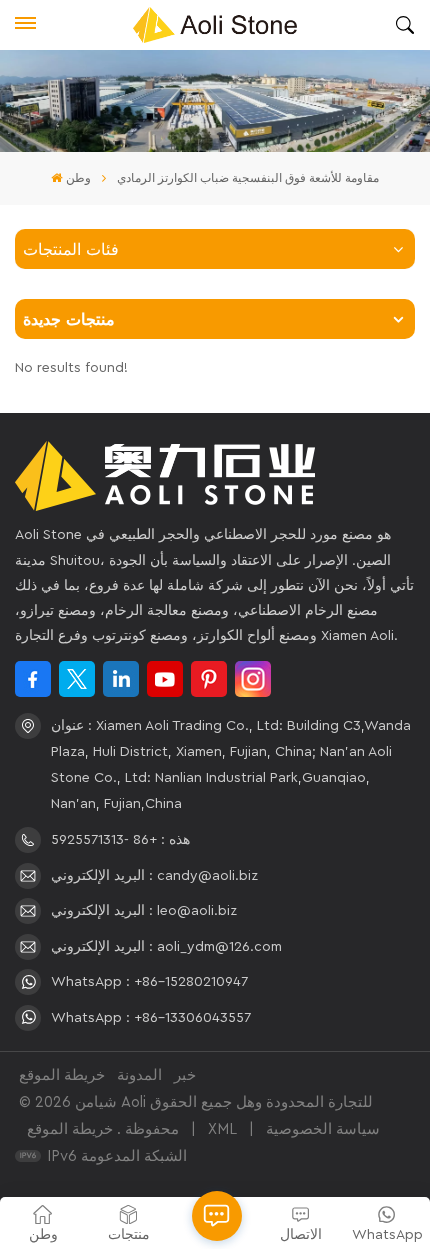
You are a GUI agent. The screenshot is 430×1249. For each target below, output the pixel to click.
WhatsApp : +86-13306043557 (151, 1018)
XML (222, 1129)
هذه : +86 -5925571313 (120, 840)
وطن (78, 178)
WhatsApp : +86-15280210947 (149, 982)
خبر (185, 1075)
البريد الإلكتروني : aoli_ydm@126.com (166, 947)
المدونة (139, 1075)
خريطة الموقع (62, 1075)
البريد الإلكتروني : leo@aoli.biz (144, 911)
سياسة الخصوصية (323, 1129)
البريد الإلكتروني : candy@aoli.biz (154, 876)
